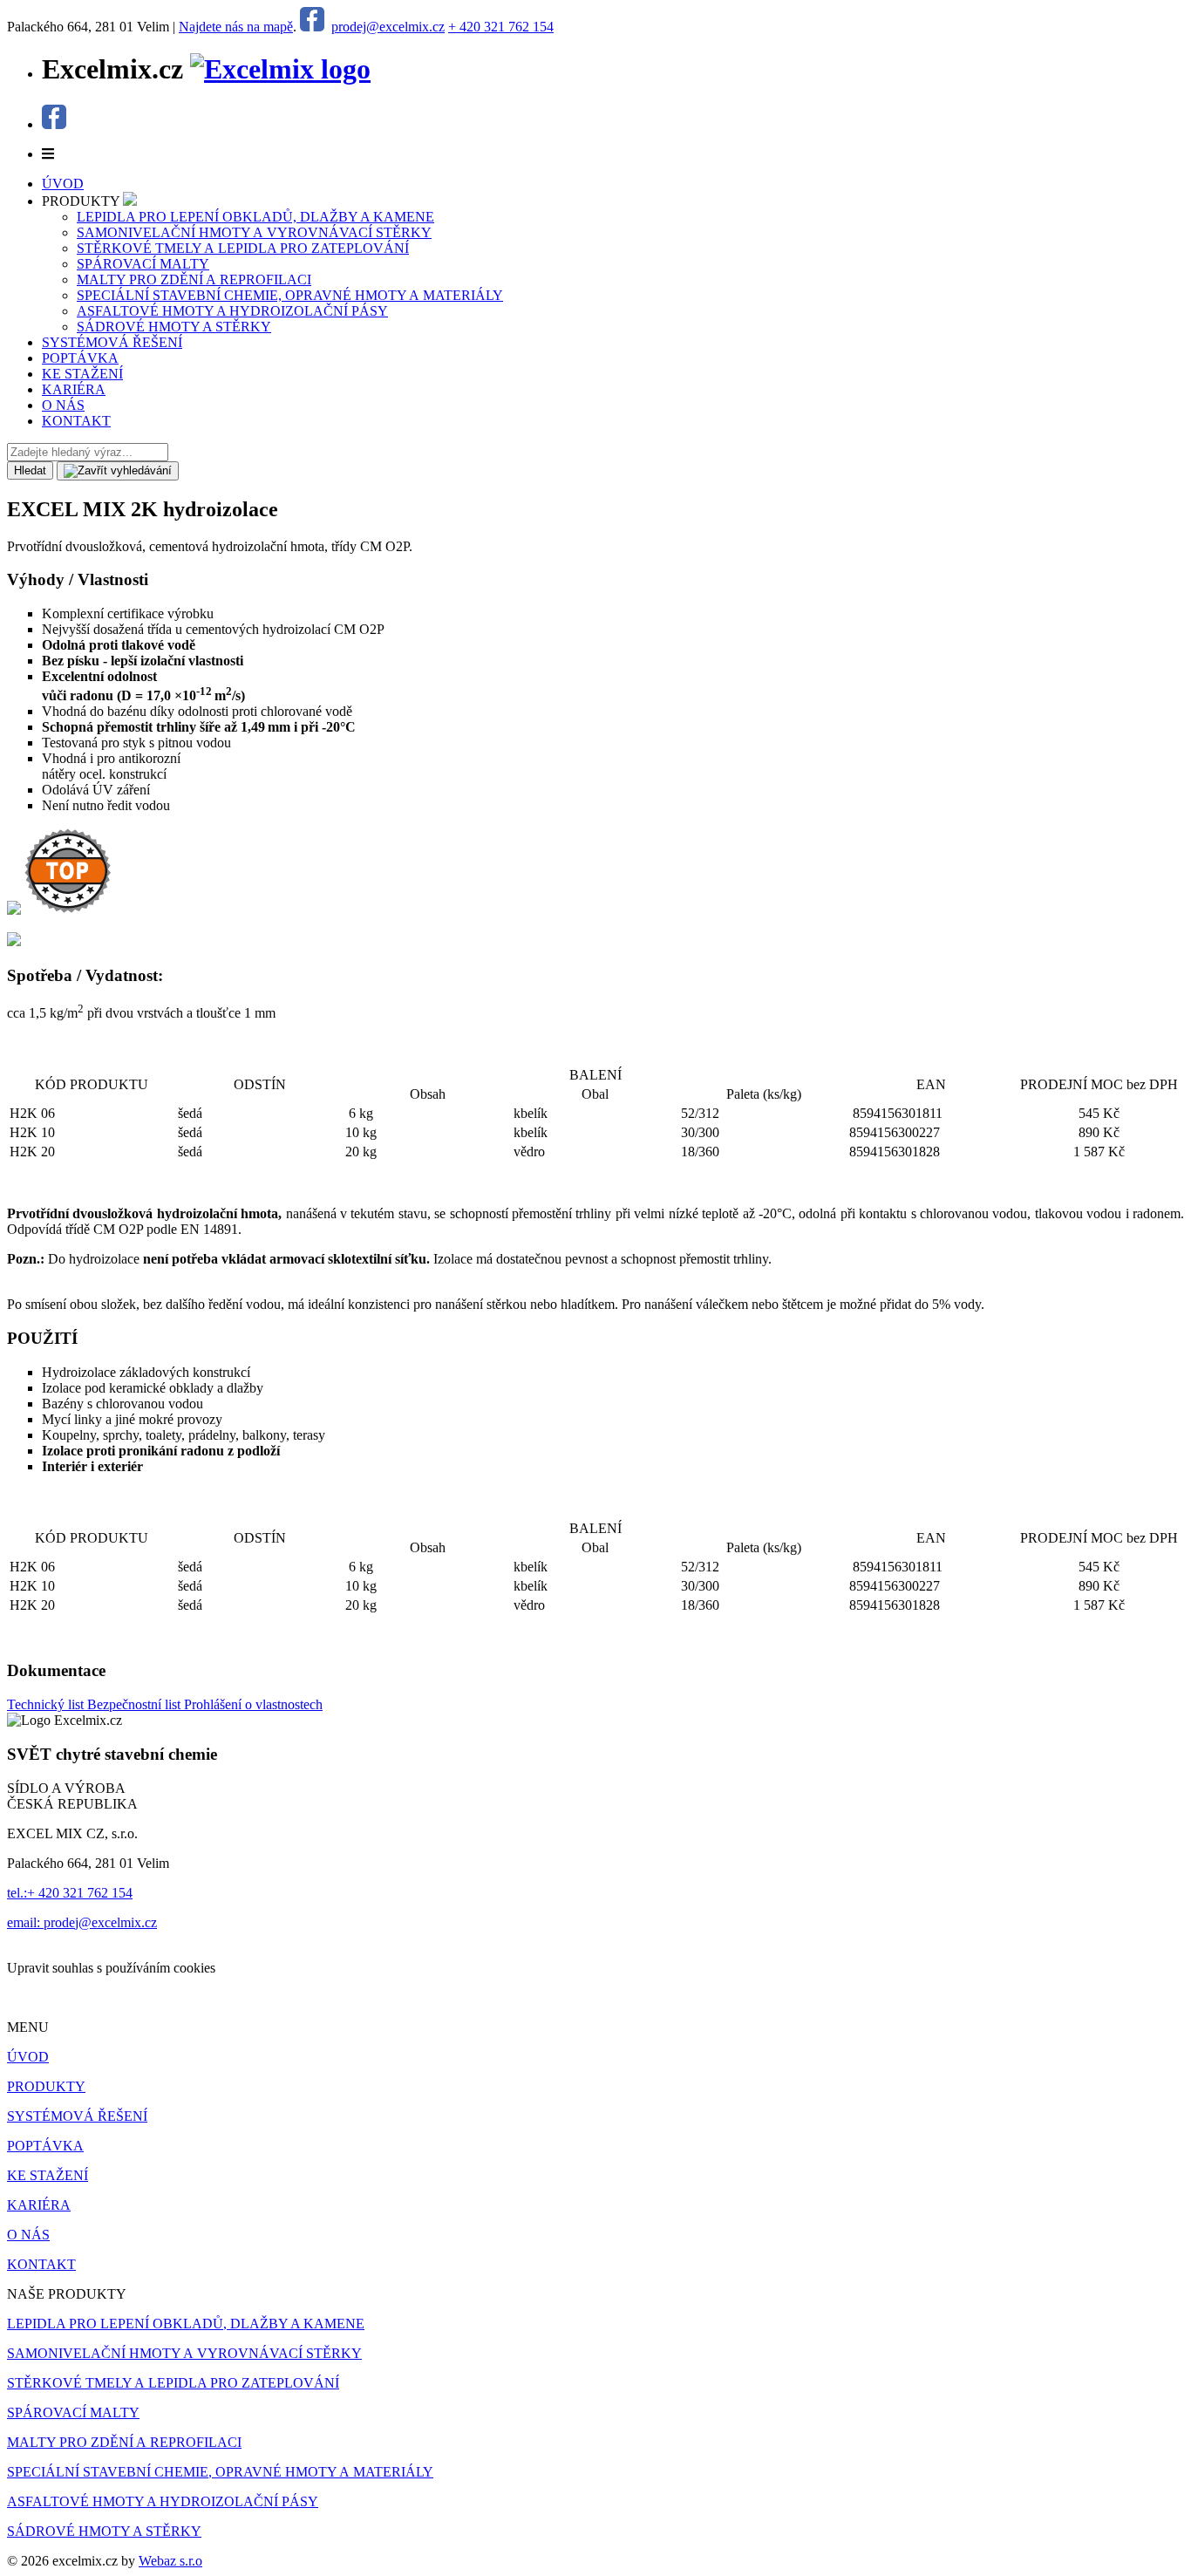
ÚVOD (28, 2057)
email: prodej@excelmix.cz (82, 1922)
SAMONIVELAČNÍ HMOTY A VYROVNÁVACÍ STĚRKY (254, 232)
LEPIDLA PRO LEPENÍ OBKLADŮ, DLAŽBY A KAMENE (255, 217)
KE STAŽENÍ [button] (82, 374)
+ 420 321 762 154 (501, 27)
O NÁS (28, 2235)
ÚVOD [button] (63, 184)
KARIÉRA (39, 2205)
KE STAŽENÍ (48, 2175)
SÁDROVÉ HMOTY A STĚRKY (174, 327)
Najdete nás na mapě (236, 27)
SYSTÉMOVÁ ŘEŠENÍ (77, 2116)
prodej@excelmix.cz (388, 27)
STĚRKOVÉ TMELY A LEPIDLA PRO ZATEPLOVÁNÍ (243, 248)
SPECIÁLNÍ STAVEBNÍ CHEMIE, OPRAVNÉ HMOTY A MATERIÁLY (290, 295)
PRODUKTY (46, 2086)
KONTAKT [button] (76, 421)
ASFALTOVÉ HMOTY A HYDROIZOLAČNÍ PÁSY (232, 311)
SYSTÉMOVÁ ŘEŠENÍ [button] (112, 342)
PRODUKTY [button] (82, 201)
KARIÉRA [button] (74, 389)
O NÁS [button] (63, 405)
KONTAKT (41, 2264)
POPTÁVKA (45, 2146)
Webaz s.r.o (170, 2561)
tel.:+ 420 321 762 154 (70, 1893)
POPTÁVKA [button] (80, 358)
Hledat (30, 470)
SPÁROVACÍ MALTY (143, 264)
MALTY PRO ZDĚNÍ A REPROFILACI (194, 279)
